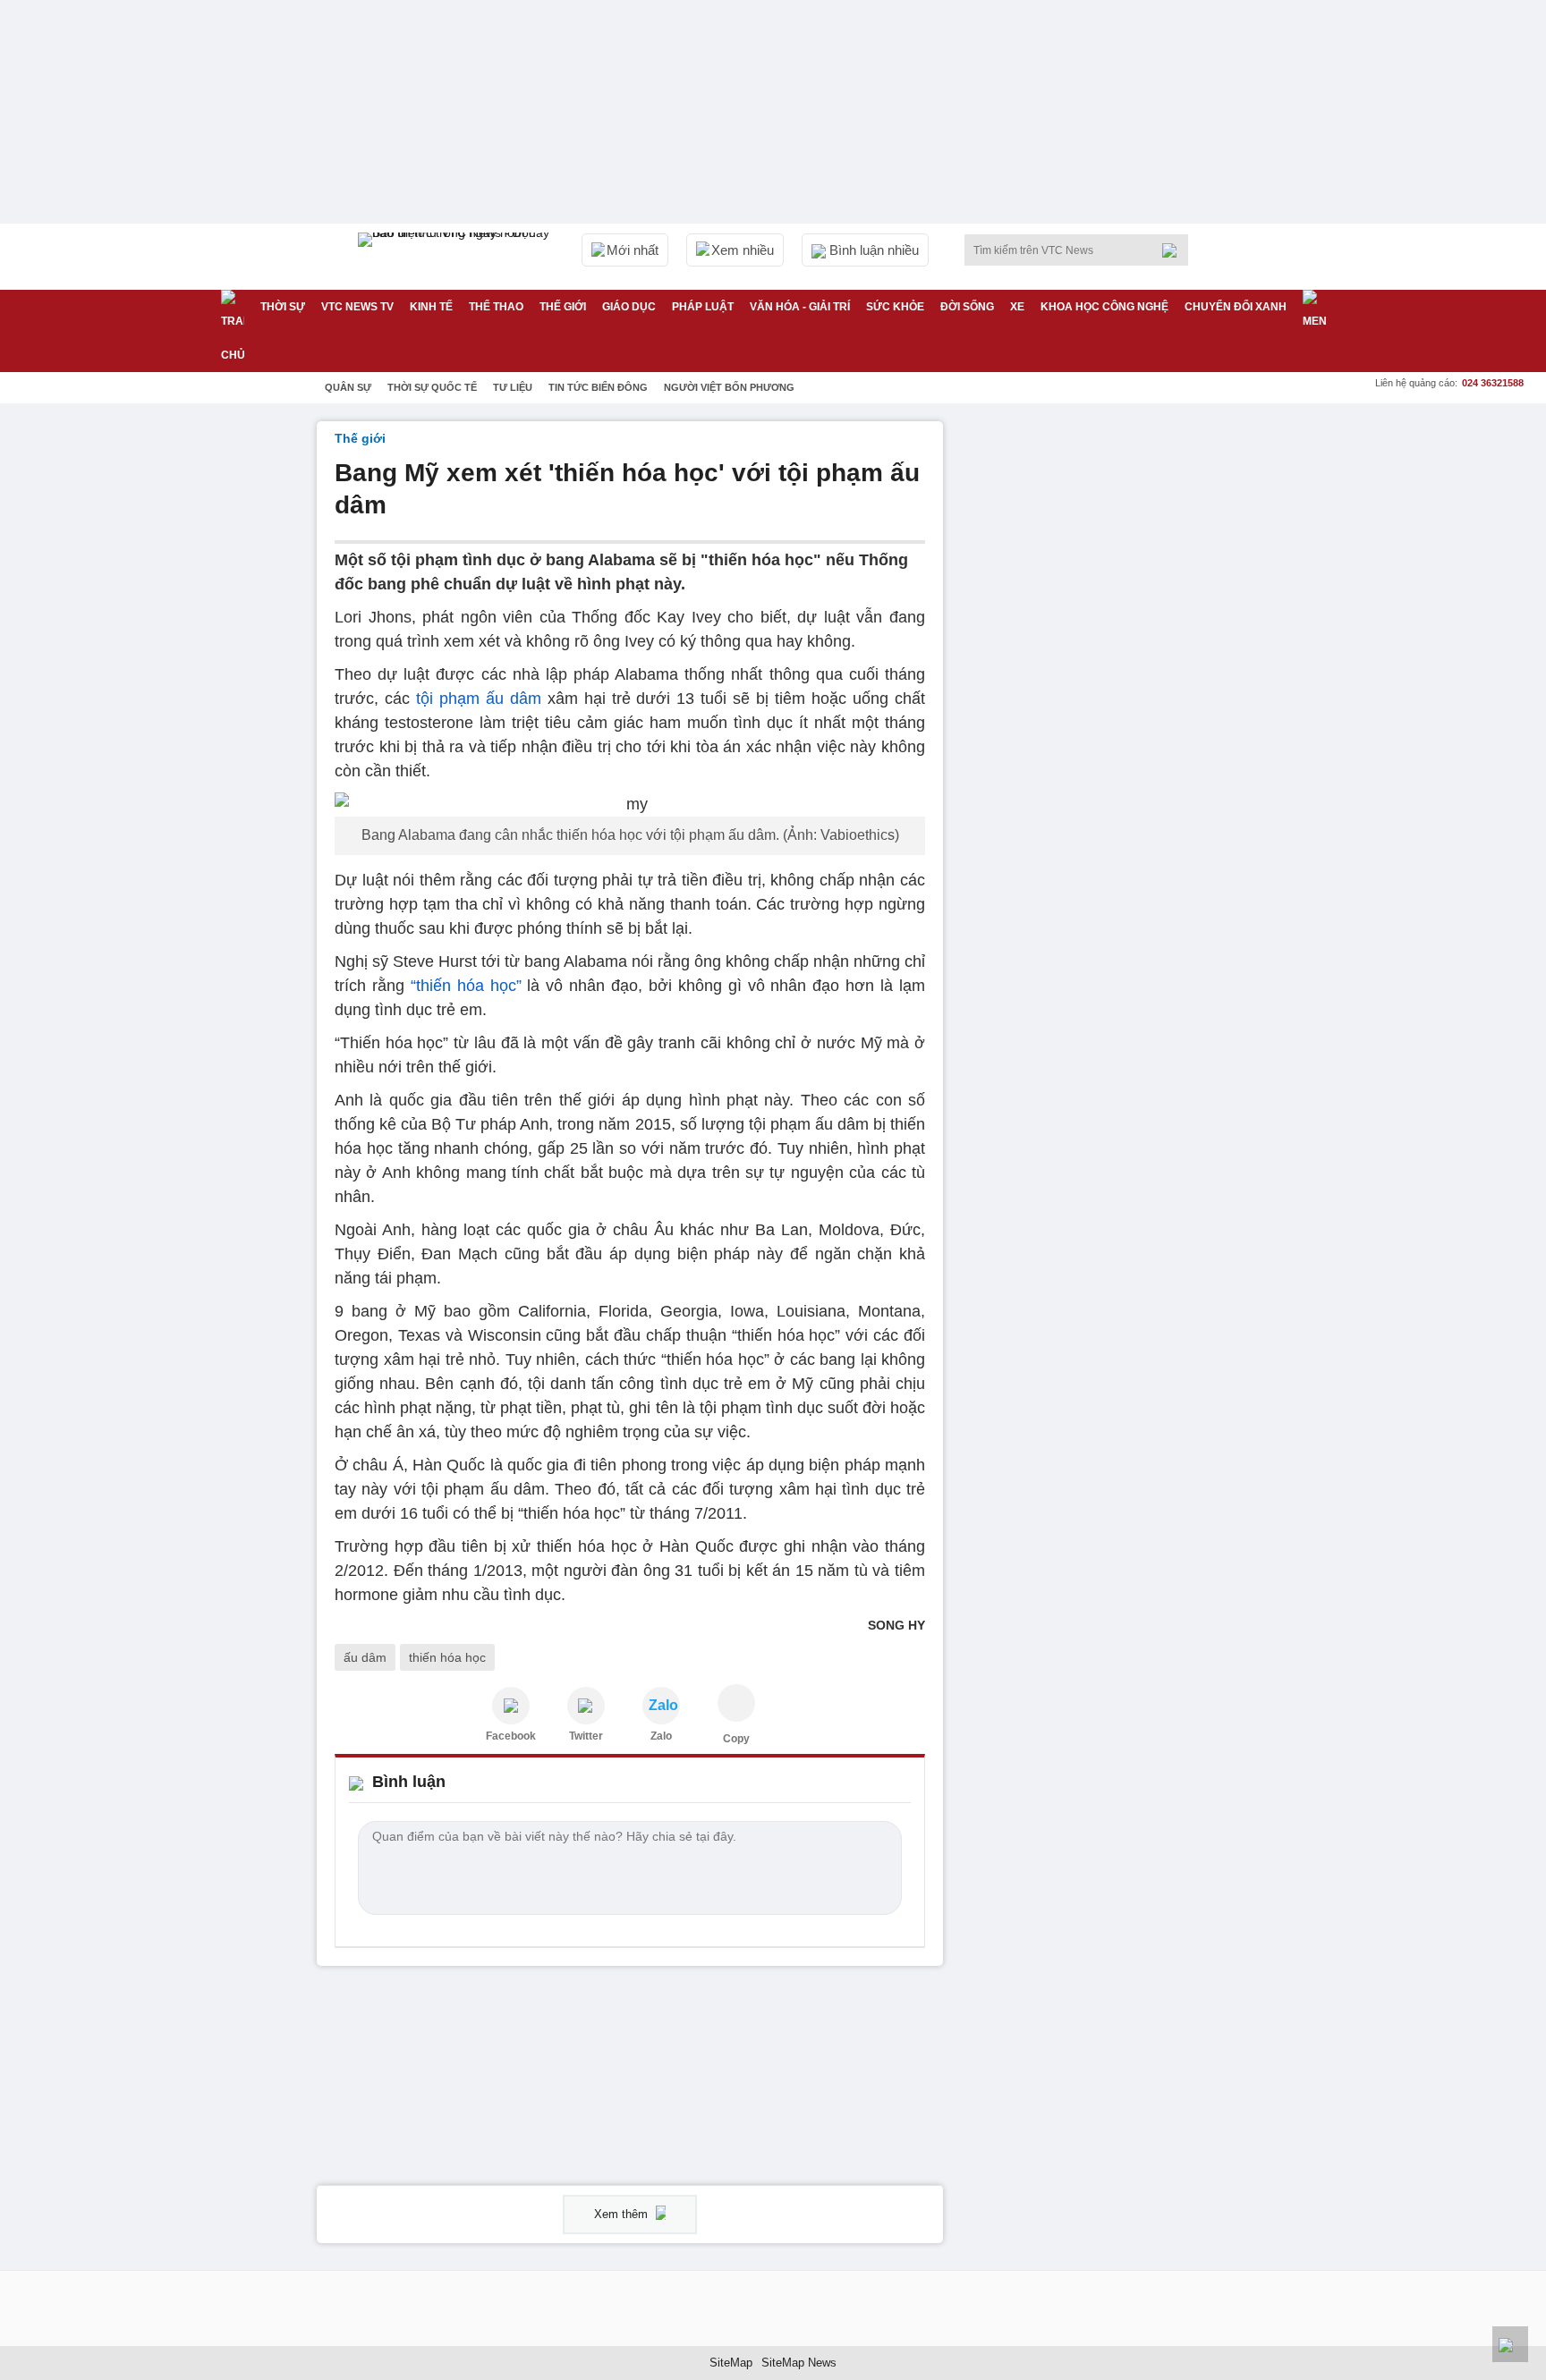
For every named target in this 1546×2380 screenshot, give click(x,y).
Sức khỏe (895, 307)
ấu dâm (365, 1657)
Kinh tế (431, 307)
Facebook (511, 1736)
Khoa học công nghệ (1104, 307)
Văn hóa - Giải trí (800, 307)
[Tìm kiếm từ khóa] (1175, 250)
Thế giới (563, 307)
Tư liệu (513, 387)
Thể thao (496, 307)
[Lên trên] (1510, 2344)
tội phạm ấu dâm (482, 699)
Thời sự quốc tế (432, 387)
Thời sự (283, 307)
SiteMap (731, 2363)
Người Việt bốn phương (729, 387)
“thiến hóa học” (466, 986)
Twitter (586, 1736)
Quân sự (348, 387)
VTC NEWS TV (357, 307)
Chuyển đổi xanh (1236, 307)
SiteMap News (799, 2363)
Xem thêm (623, 2214)
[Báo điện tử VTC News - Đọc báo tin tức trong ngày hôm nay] (456, 257)
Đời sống (967, 307)
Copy (736, 1739)
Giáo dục (629, 307)
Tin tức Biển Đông (598, 387)
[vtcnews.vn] (511, 1706)
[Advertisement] (1095, 690)
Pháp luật (703, 307)
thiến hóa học (447, 1657)
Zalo (661, 1736)
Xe (1017, 307)
